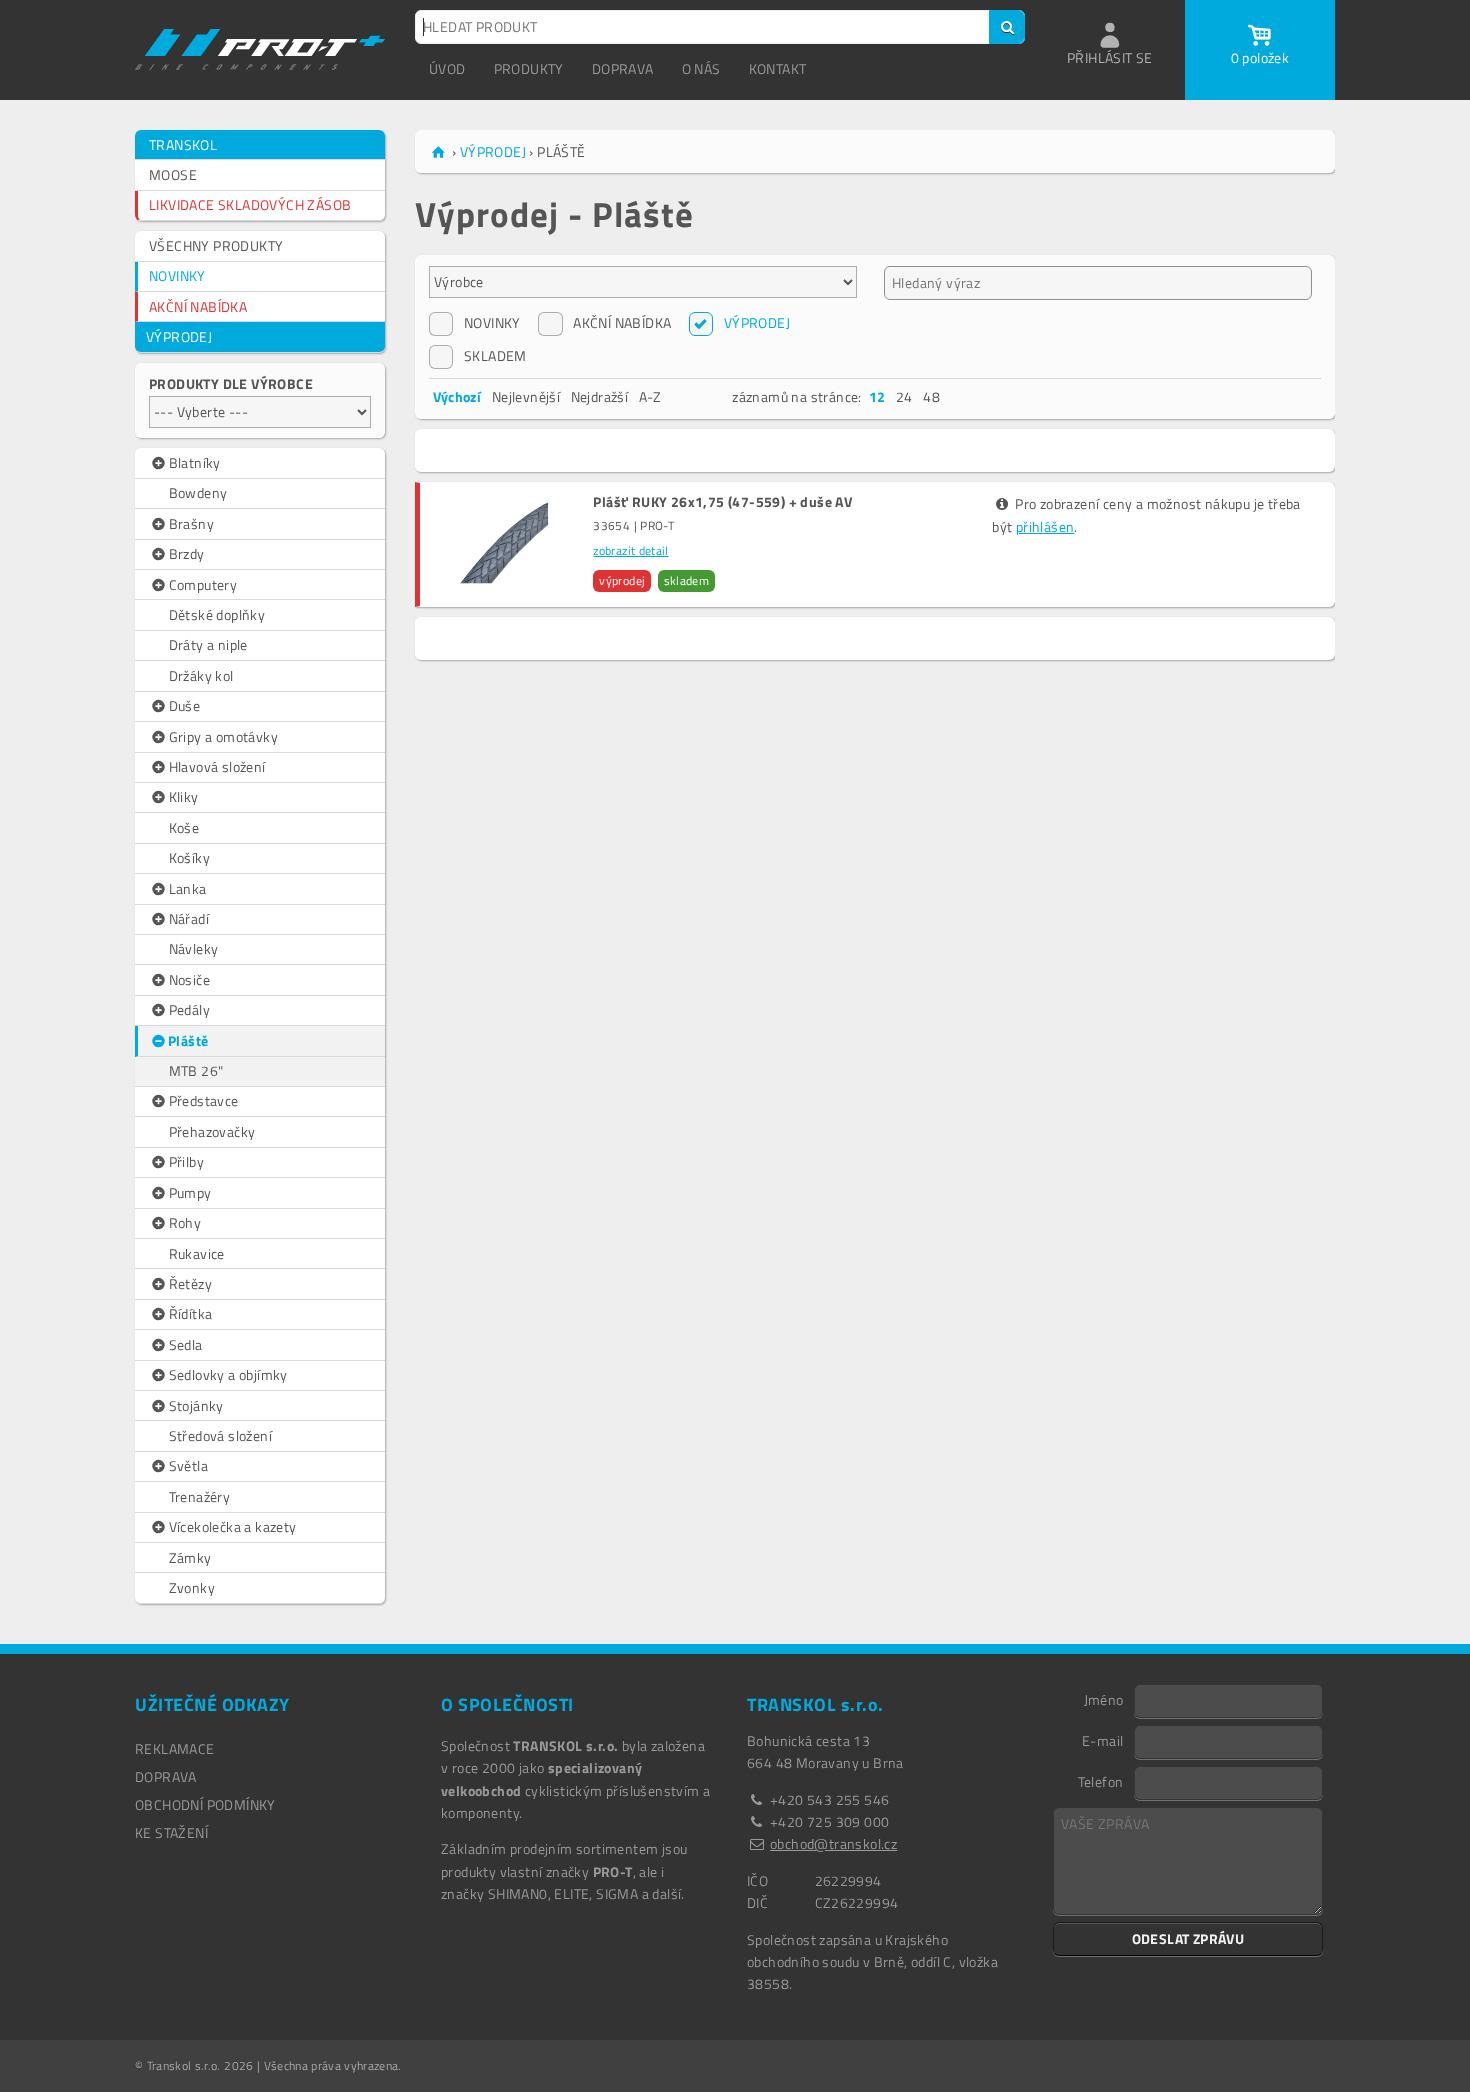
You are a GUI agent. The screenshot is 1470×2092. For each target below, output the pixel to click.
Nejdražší (600, 396)
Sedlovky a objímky (228, 1374)
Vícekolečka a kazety (233, 1526)
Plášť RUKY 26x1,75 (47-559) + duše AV (722, 502)
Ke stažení (171, 1832)
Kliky (184, 796)
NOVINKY (177, 275)
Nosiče (189, 979)
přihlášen (1045, 526)
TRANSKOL (183, 144)
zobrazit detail (630, 550)
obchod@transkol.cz (833, 1843)
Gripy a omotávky (223, 736)
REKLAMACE (175, 1748)
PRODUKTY (529, 68)
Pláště (188, 1040)
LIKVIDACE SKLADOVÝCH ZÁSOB (250, 204)
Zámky (190, 1557)
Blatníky (195, 462)
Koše (184, 827)
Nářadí (189, 918)
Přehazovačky (212, 1131)
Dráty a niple (208, 644)
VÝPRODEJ (179, 336)
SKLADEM (495, 355)
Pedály (189, 1009)
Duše (185, 705)
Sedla (186, 1344)
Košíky (189, 857)
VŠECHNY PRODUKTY (216, 245)
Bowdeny (198, 492)
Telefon (1101, 1781)
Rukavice (197, 1253)
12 (877, 396)
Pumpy (190, 1192)
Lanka (188, 888)
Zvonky (192, 1587)
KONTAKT (778, 68)
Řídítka (191, 1313)
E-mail (1102, 1740)
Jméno (1104, 1699)
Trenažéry (200, 1496)
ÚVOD (447, 68)
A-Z (650, 396)
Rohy (185, 1222)
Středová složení (220, 1435)
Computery (203, 584)
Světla (188, 1465)
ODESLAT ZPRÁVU (1188, 1938)
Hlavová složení (217, 766)
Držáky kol (201, 675)
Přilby (186, 1161)
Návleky (194, 948)
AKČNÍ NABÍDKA (198, 306)
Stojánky (196, 1405)
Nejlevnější (526, 396)
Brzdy (187, 553)
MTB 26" (196, 1070)
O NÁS (701, 68)
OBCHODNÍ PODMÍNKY (205, 1804)
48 (931, 396)
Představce (204, 1100)
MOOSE (173, 174)
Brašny (191, 523)
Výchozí (457, 396)
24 (904, 396)
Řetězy (190, 1283)
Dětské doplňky (217, 614)
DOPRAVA (623, 68)
